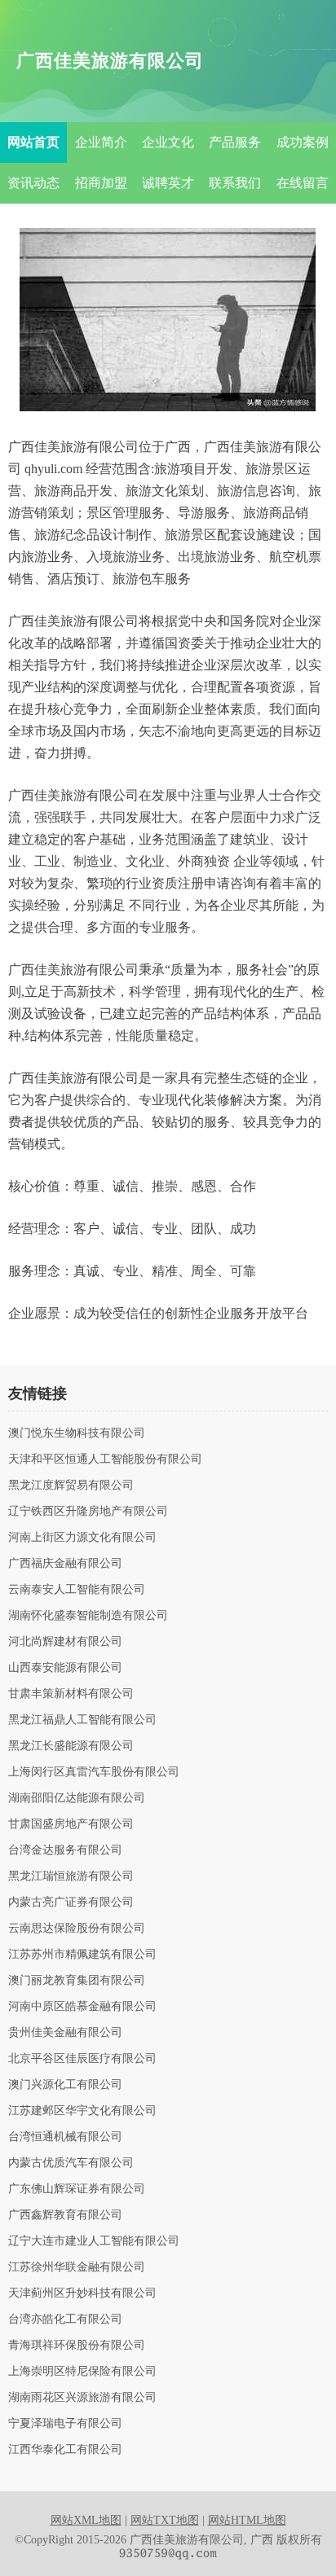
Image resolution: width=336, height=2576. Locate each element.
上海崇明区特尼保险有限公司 (82, 2372)
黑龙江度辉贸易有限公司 (71, 1485)
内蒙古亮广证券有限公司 (71, 1902)
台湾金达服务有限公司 (65, 1850)
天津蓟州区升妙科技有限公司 (82, 2293)
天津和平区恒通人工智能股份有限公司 (105, 1459)
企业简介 (101, 142)
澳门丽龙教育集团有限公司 (77, 1981)
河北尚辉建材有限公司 (65, 1642)
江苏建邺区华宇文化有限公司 (82, 2111)
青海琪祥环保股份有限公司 (77, 2346)
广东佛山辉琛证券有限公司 (77, 2189)
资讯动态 (33, 183)
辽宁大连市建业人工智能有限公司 (94, 2241)
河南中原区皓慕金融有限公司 (82, 2007)
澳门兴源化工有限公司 (65, 2085)
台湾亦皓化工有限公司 (65, 2319)
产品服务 (235, 142)
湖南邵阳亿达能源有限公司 (77, 1798)
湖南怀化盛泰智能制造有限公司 (88, 1616)
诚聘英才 (168, 183)
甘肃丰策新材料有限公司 (71, 1694)
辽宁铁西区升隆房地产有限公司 (88, 1512)
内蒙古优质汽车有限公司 (71, 2163)
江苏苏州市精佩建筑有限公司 (82, 1955)
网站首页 (33, 142)
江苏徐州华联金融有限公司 (77, 2267)
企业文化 (168, 142)
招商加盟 (101, 183)
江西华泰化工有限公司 (65, 2450)
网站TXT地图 (165, 2520)
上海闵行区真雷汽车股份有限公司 (94, 1772)
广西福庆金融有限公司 (65, 1564)
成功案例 (303, 142)
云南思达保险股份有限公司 (77, 1929)
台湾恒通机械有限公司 (65, 2137)
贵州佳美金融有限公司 (65, 2033)
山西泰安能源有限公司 (65, 1668)
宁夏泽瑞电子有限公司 (65, 2424)
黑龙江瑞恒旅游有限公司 (71, 1876)
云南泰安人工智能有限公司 (77, 1590)
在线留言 (303, 183)
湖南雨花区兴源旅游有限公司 (82, 2398)
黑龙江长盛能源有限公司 (71, 1746)
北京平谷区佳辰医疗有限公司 (82, 2059)
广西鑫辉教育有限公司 (65, 2215)
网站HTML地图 (247, 2520)
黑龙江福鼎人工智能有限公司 (82, 1720)
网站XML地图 (86, 2520)
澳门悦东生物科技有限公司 (77, 1433)
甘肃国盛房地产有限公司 (71, 1824)
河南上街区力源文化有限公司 (82, 1538)
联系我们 (235, 183)
